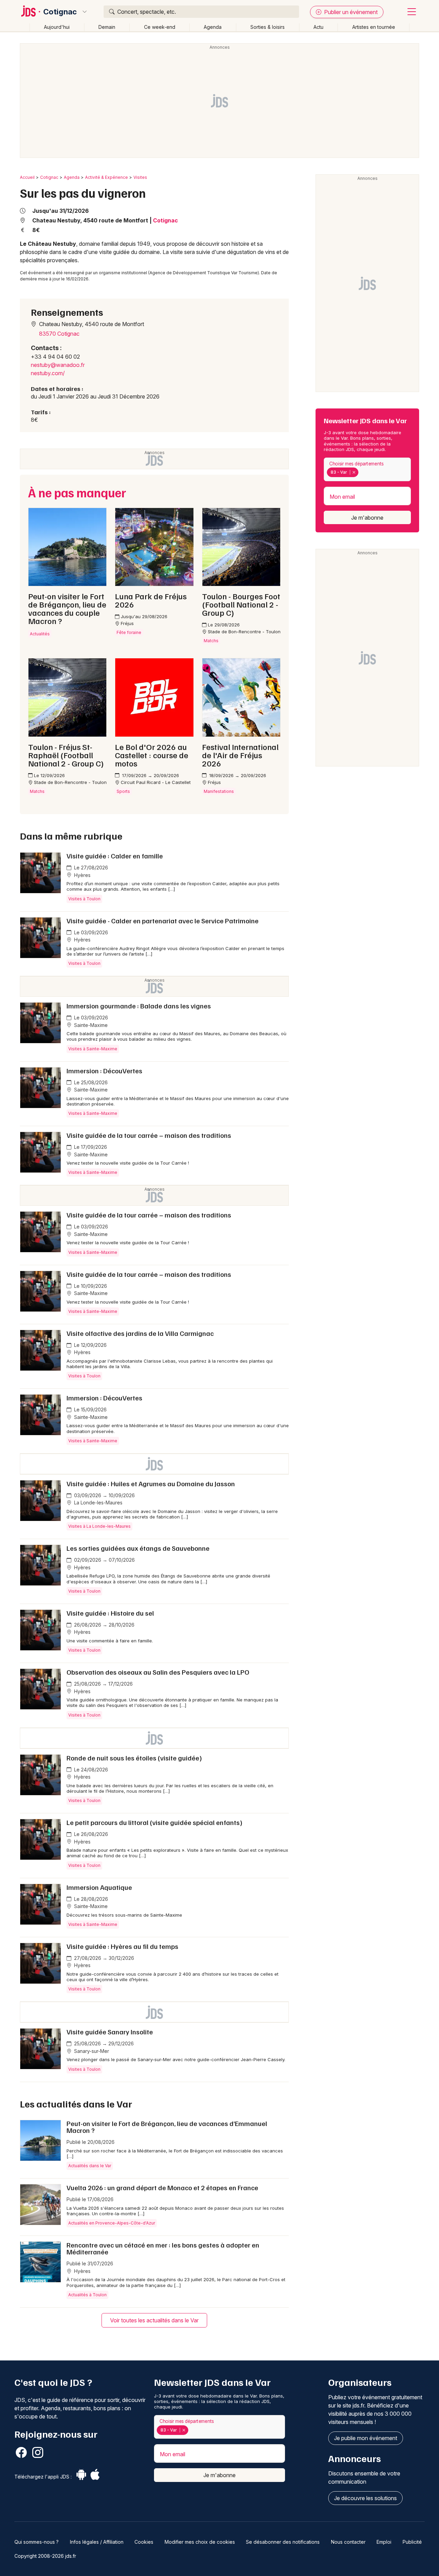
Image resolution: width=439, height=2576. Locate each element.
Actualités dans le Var (90, 2166)
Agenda (213, 27)
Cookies (144, 2542)
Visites (140, 177)
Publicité (412, 2542)
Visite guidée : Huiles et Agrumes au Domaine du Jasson (151, 1483)
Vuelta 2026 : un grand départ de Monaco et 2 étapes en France (162, 2187)
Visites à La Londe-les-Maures (99, 1526)
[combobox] (367, 469)
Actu (318, 27)
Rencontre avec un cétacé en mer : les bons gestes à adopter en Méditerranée (163, 2248)
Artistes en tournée (374, 27)
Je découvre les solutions (365, 2498)
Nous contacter (348, 2542)
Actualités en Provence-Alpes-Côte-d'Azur (112, 2223)
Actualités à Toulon (87, 2295)
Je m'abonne (367, 518)
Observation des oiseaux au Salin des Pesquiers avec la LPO (158, 1672)
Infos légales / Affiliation (97, 2542)
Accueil (27, 177)
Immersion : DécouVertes (104, 1071)
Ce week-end (160, 27)
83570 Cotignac (59, 334)
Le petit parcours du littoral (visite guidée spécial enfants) (155, 1822)
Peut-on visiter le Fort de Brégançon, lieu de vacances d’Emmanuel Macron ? (167, 2127)
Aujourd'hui (57, 27)
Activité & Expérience (106, 177)
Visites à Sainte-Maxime (93, 1049)
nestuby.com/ (48, 373)
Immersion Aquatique (99, 1887)
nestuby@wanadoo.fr (58, 365)
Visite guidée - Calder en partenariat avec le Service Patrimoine (163, 921)
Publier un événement (350, 12)
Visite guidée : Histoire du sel (110, 1613)
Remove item (354, 472)
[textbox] (361, 472)
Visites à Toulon (84, 899)
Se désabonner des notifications (283, 2542)
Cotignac (60, 12)
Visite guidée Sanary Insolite (110, 2032)
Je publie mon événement (366, 2438)
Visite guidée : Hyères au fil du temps (122, 1946)
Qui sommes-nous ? (37, 2542)
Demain (107, 27)
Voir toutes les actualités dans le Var (154, 2320)
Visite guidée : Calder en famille (115, 856)
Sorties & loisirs (268, 27)
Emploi (384, 2542)
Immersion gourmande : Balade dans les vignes (139, 1006)
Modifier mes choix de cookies (200, 2542)
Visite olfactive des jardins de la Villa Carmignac (140, 1333)
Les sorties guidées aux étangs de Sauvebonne (138, 1548)
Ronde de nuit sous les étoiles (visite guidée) (134, 1758)
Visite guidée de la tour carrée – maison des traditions (149, 1135)
